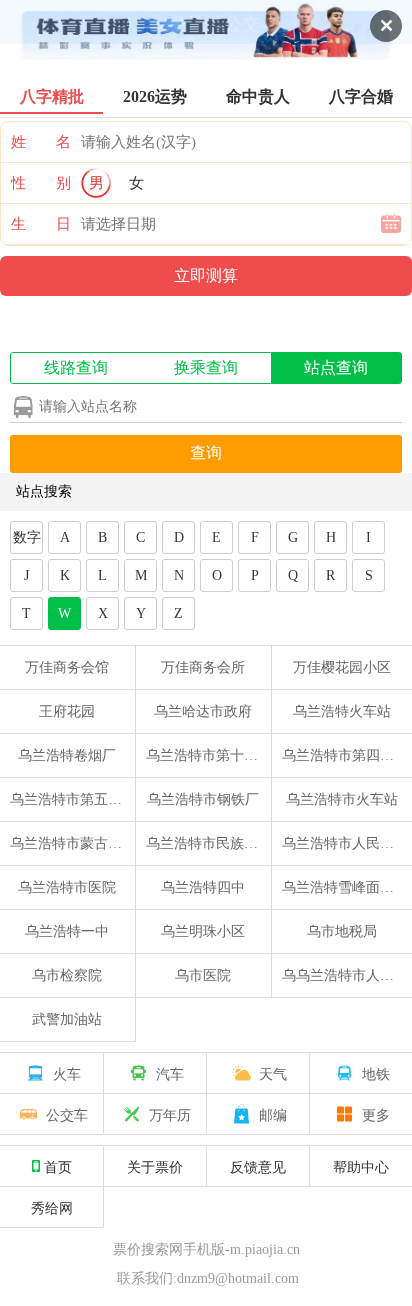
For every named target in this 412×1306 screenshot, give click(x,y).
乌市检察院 (67, 975)
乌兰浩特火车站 (342, 711)
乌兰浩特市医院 (67, 887)
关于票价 (155, 1166)
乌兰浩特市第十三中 (209, 755)
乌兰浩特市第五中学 (73, 799)
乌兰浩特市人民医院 (345, 843)
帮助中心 (361, 1166)
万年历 (170, 1114)
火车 (67, 1073)
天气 (273, 1073)
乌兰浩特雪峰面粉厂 (345, 887)
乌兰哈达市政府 (203, 711)
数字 (27, 537)
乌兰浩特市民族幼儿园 (216, 843)
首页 (58, 1166)
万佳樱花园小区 (342, 667)
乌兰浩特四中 (203, 887)
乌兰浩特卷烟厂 (67, 755)
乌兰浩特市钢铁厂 (203, 799)
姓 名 (41, 142)
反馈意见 (258, 1166)
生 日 (41, 224)
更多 (376, 1114)
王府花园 (67, 711)
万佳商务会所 (203, 667)
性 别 (41, 183)
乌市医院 (203, 975)
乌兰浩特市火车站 (342, 799)
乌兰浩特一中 (67, 931)
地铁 (376, 1073)
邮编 (273, 1114)
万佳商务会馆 (67, 667)
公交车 (67, 1114)
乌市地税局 (342, 931)
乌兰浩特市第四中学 (345, 755)
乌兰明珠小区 (203, 931)
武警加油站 (67, 1019)
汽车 (170, 1073)
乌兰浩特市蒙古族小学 (80, 843)
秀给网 (52, 1207)
